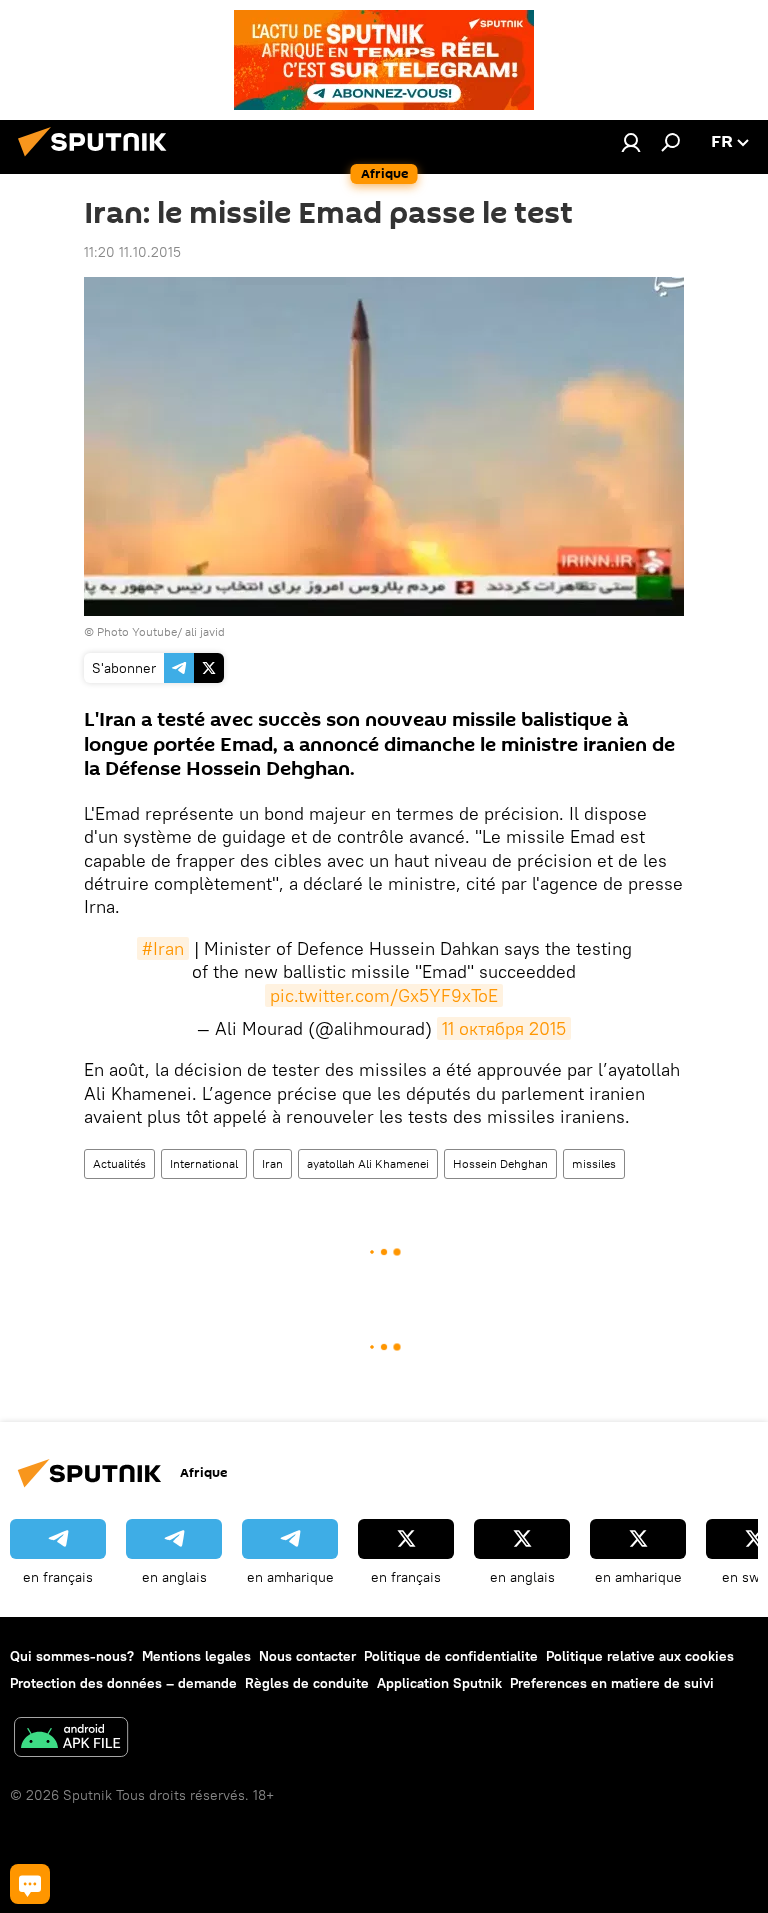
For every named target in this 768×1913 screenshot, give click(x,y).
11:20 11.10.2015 (132, 252)
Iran (272, 1163)
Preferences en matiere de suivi (612, 1683)
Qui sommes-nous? (72, 1656)
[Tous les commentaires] (30, 1884)
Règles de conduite (307, 1683)
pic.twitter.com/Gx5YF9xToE (384, 995)
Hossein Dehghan (500, 1163)
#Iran (163, 948)
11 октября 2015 (504, 1028)
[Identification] (631, 142)
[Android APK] (71, 1739)
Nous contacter (307, 1656)
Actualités (119, 1163)
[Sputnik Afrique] (98, 159)
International (204, 1163)
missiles (594, 1163)
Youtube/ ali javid (178, 631)
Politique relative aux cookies (640, 1656)
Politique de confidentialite (451, 1656)
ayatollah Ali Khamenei (368, 1163)
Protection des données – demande (123, 1683)
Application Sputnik (439, 1683)
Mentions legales (196, 1656)
